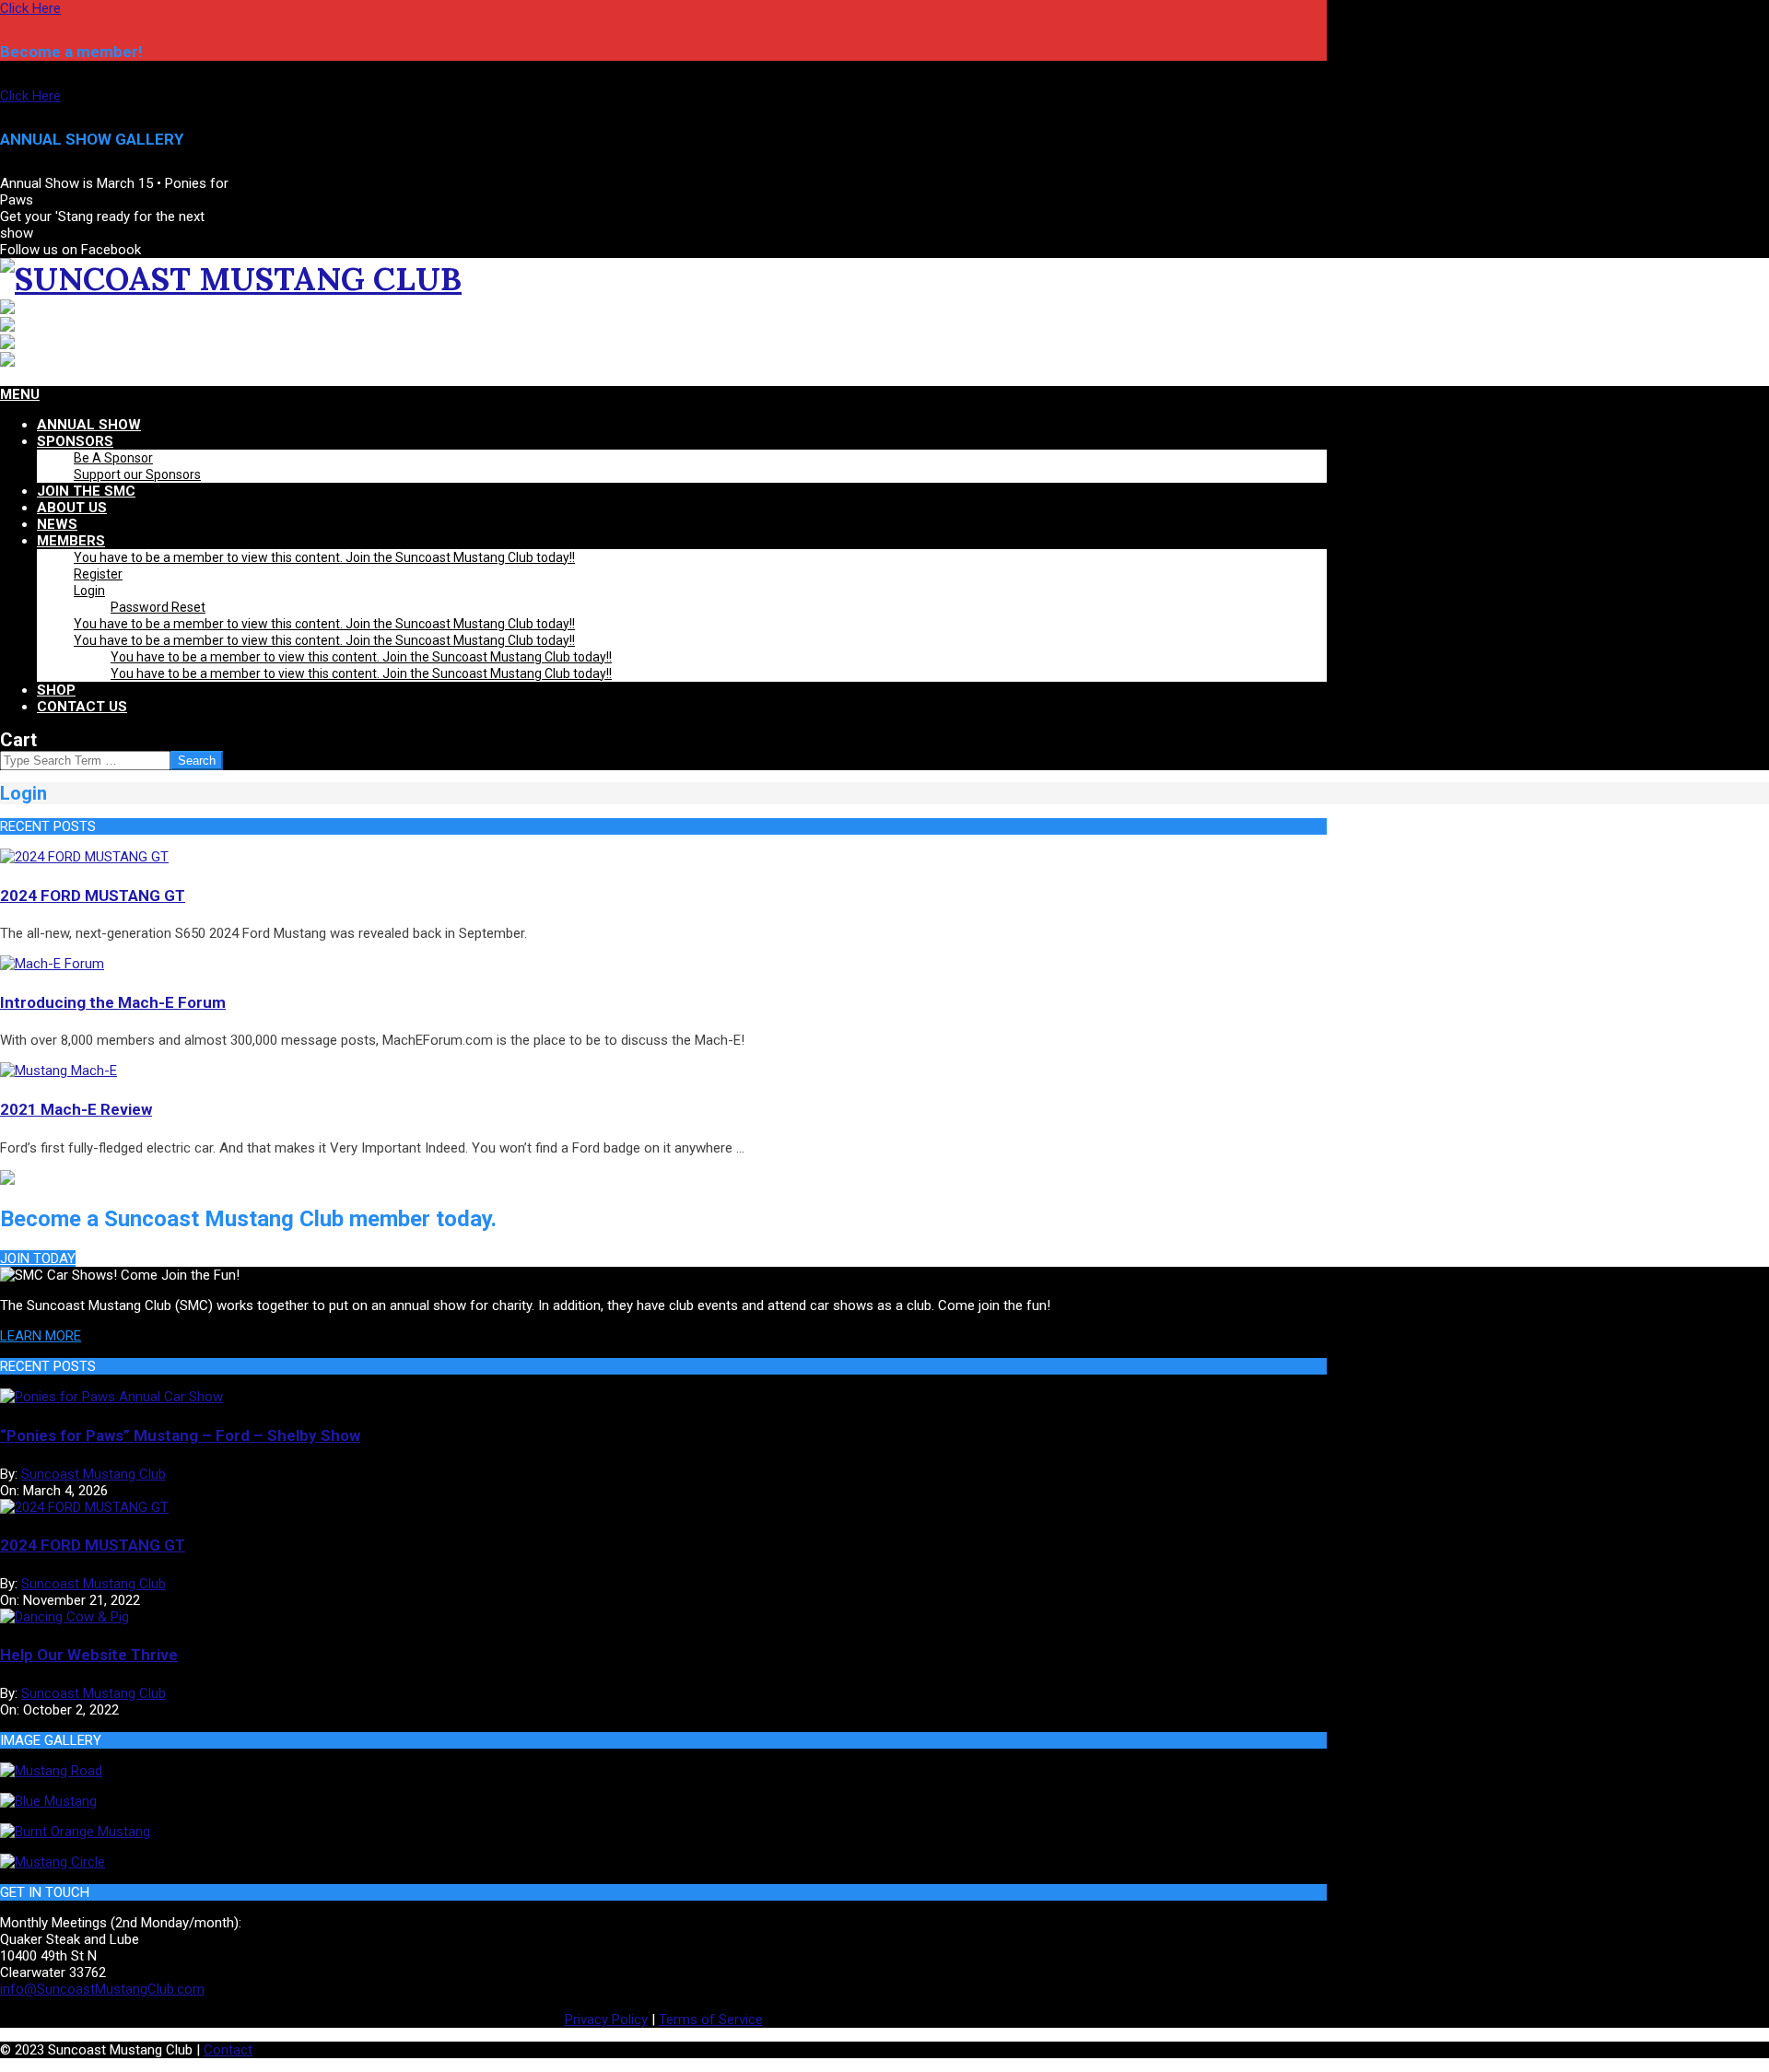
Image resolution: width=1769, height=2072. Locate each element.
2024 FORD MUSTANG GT (93, 896)
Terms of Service (711, 2019)
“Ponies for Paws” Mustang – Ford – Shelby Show (180, 1435)
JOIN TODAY (38, 1258)
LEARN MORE (41, 1336)
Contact (228, 2050)
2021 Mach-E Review (76, 1109)
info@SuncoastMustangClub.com (102, 1989)
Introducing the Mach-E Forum (113, 1002)
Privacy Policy (606, 2019)
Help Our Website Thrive (89, 1655)
